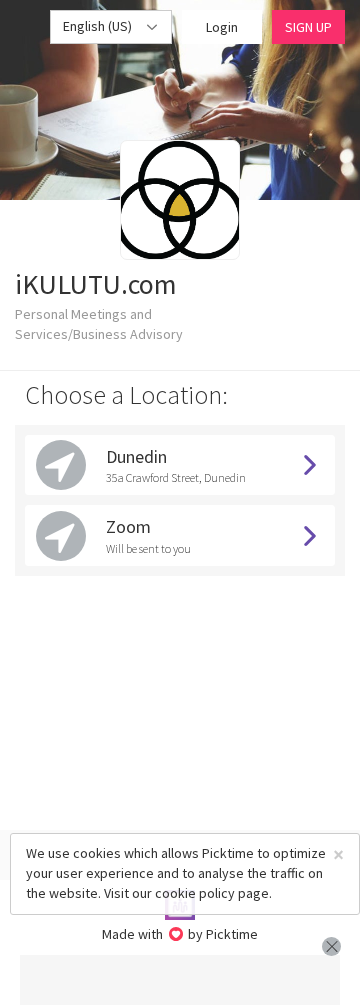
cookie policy (195, 893)
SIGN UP (308, 27)
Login (222, 27)
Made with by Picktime (180, 934)
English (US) (99, 26)
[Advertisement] (180, 980)
